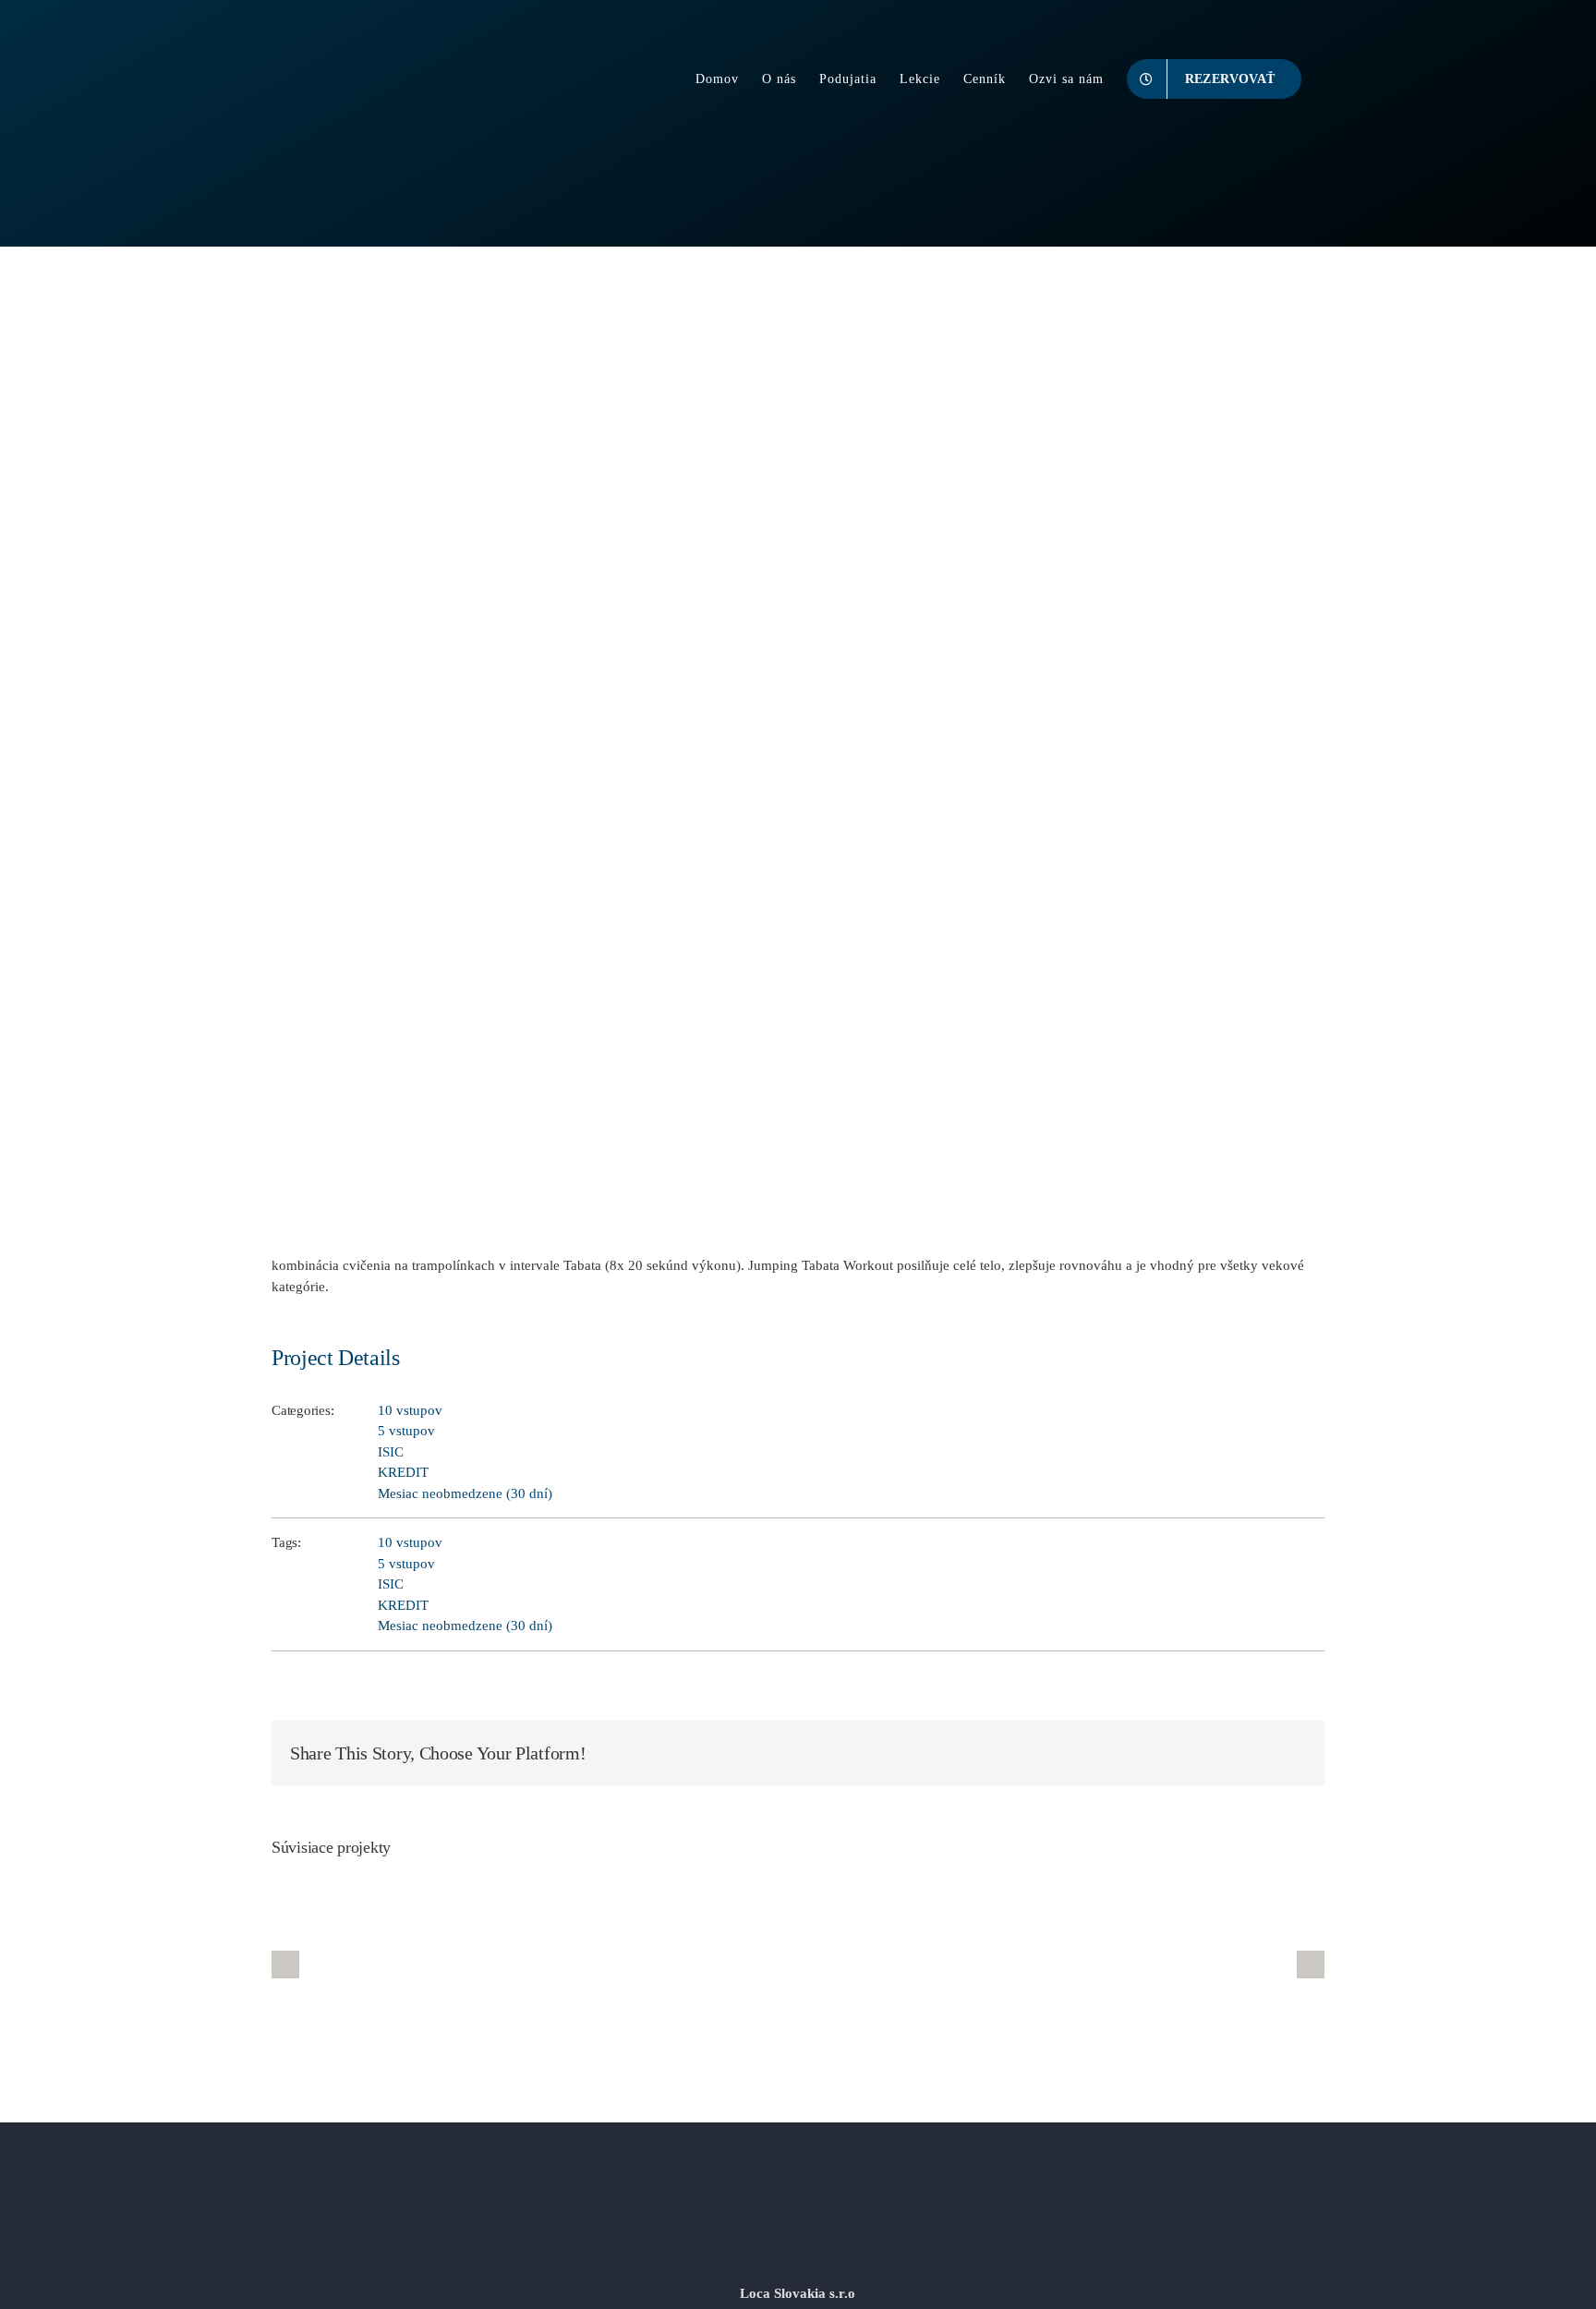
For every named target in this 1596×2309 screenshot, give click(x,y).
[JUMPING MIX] (1016, 1964)
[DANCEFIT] (798, 1964)
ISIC (391, 1452)
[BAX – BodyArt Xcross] (580, 1964)
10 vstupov (410, 1410)
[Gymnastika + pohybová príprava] (1235, 1964)
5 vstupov (406, 1431)
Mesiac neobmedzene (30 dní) (465, 1493)
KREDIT (403, 1472)
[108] (361, 1964)
